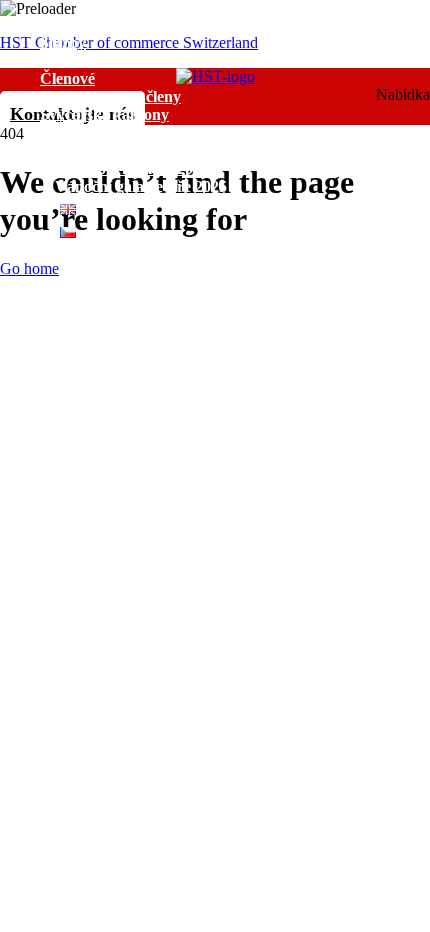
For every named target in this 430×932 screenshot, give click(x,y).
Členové (67, 78)
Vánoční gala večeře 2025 (141, 186)
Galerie (64, 150)
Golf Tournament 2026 (132, 168)
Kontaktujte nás (94, 250)
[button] (235, 79)
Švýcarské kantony (104, 114)
